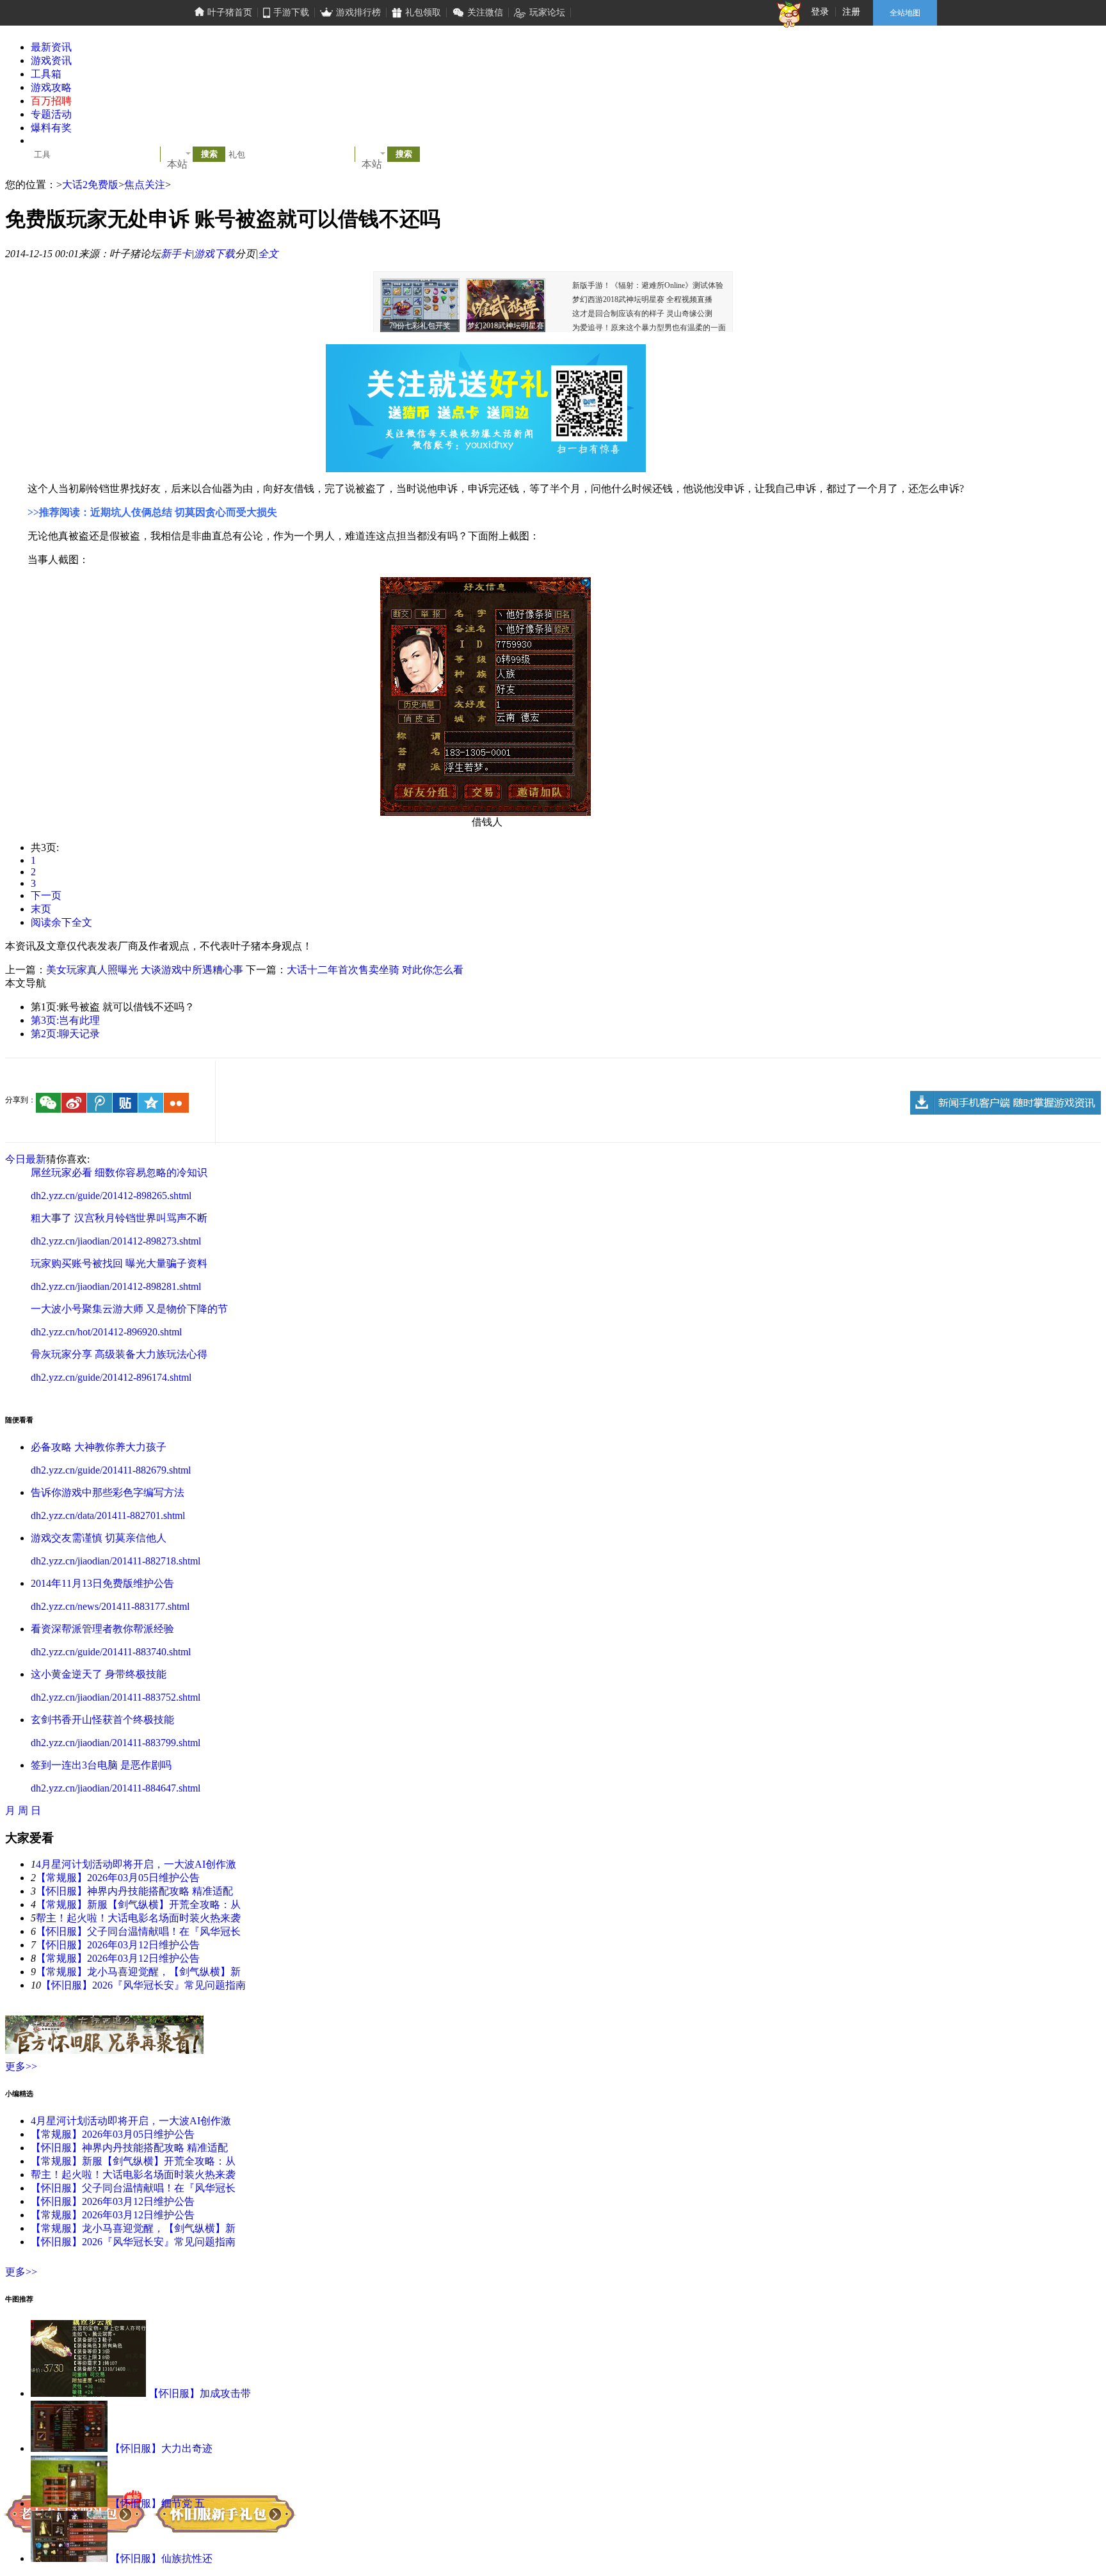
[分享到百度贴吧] (125, 1103)
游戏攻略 (51, 87)
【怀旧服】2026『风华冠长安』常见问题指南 (143, 1985)
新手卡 (176, 254)
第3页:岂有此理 (65, 1020)
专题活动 (51, 114)
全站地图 (905, 13)
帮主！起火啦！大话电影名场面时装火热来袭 (138, 1918)
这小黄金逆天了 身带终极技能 (99, 1674)
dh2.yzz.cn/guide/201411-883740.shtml (111, 1652)
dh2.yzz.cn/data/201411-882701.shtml (108, 1515)
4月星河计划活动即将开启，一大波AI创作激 (136, 1864)
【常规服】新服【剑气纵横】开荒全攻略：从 (138, 1904)
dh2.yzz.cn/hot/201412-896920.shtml (106, 1332)
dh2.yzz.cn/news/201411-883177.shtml (110, 1606)
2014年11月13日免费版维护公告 (102, 1583)
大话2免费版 (90, 185)
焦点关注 (145, 185)
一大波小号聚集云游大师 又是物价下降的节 (129, 1309)
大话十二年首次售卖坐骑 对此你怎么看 (375, 970)
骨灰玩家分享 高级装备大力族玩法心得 (119, 1354)
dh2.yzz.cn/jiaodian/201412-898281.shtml (116, 1286)
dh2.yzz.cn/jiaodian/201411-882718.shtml (116, 1561)
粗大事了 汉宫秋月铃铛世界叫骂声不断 (119, 1218)
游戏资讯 (51, 60)
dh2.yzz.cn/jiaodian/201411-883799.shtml (116, 1743)
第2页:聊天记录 (65, 1034)
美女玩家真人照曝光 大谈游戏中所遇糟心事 (145, 970)
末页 (41, 909)
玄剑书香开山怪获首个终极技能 (102, 1720)
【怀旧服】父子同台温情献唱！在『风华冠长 (138, 1931)
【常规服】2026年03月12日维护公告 (118, 1958)
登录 (820, 12)
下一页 (46, 895)
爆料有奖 (51, 128)
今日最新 (26, 1159)
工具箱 (46, 74)
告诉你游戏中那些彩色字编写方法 (108, 1492)
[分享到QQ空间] (151, 1103)
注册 (851, 12)
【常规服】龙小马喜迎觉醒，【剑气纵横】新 (138, 1972)
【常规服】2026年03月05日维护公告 (118, 1878)
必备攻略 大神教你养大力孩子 (99, 1447)
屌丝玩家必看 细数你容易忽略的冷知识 (119, 1173)
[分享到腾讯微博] (100, 1103)
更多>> (21, 2066)
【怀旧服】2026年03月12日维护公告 (118, 1945)
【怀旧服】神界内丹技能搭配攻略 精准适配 (134, 1891)
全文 (268, 254)
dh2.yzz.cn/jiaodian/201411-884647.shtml (116, 1788)
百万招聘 (51, 101)
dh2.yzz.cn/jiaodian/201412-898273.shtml (116, 1241)
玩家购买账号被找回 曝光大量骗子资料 (119, 1263)
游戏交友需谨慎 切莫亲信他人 (99, 1538)
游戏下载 (214, 254)
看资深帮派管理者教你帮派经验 (102, 1629)
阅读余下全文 (61, 922)
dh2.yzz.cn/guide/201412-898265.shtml (111, 1196)
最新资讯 (51, 47)
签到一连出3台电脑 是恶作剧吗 (101, 1765)
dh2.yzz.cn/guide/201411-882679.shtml (111, 1470)
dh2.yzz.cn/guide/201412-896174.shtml (111, 1377)
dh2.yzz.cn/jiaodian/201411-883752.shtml (116, 1697)
